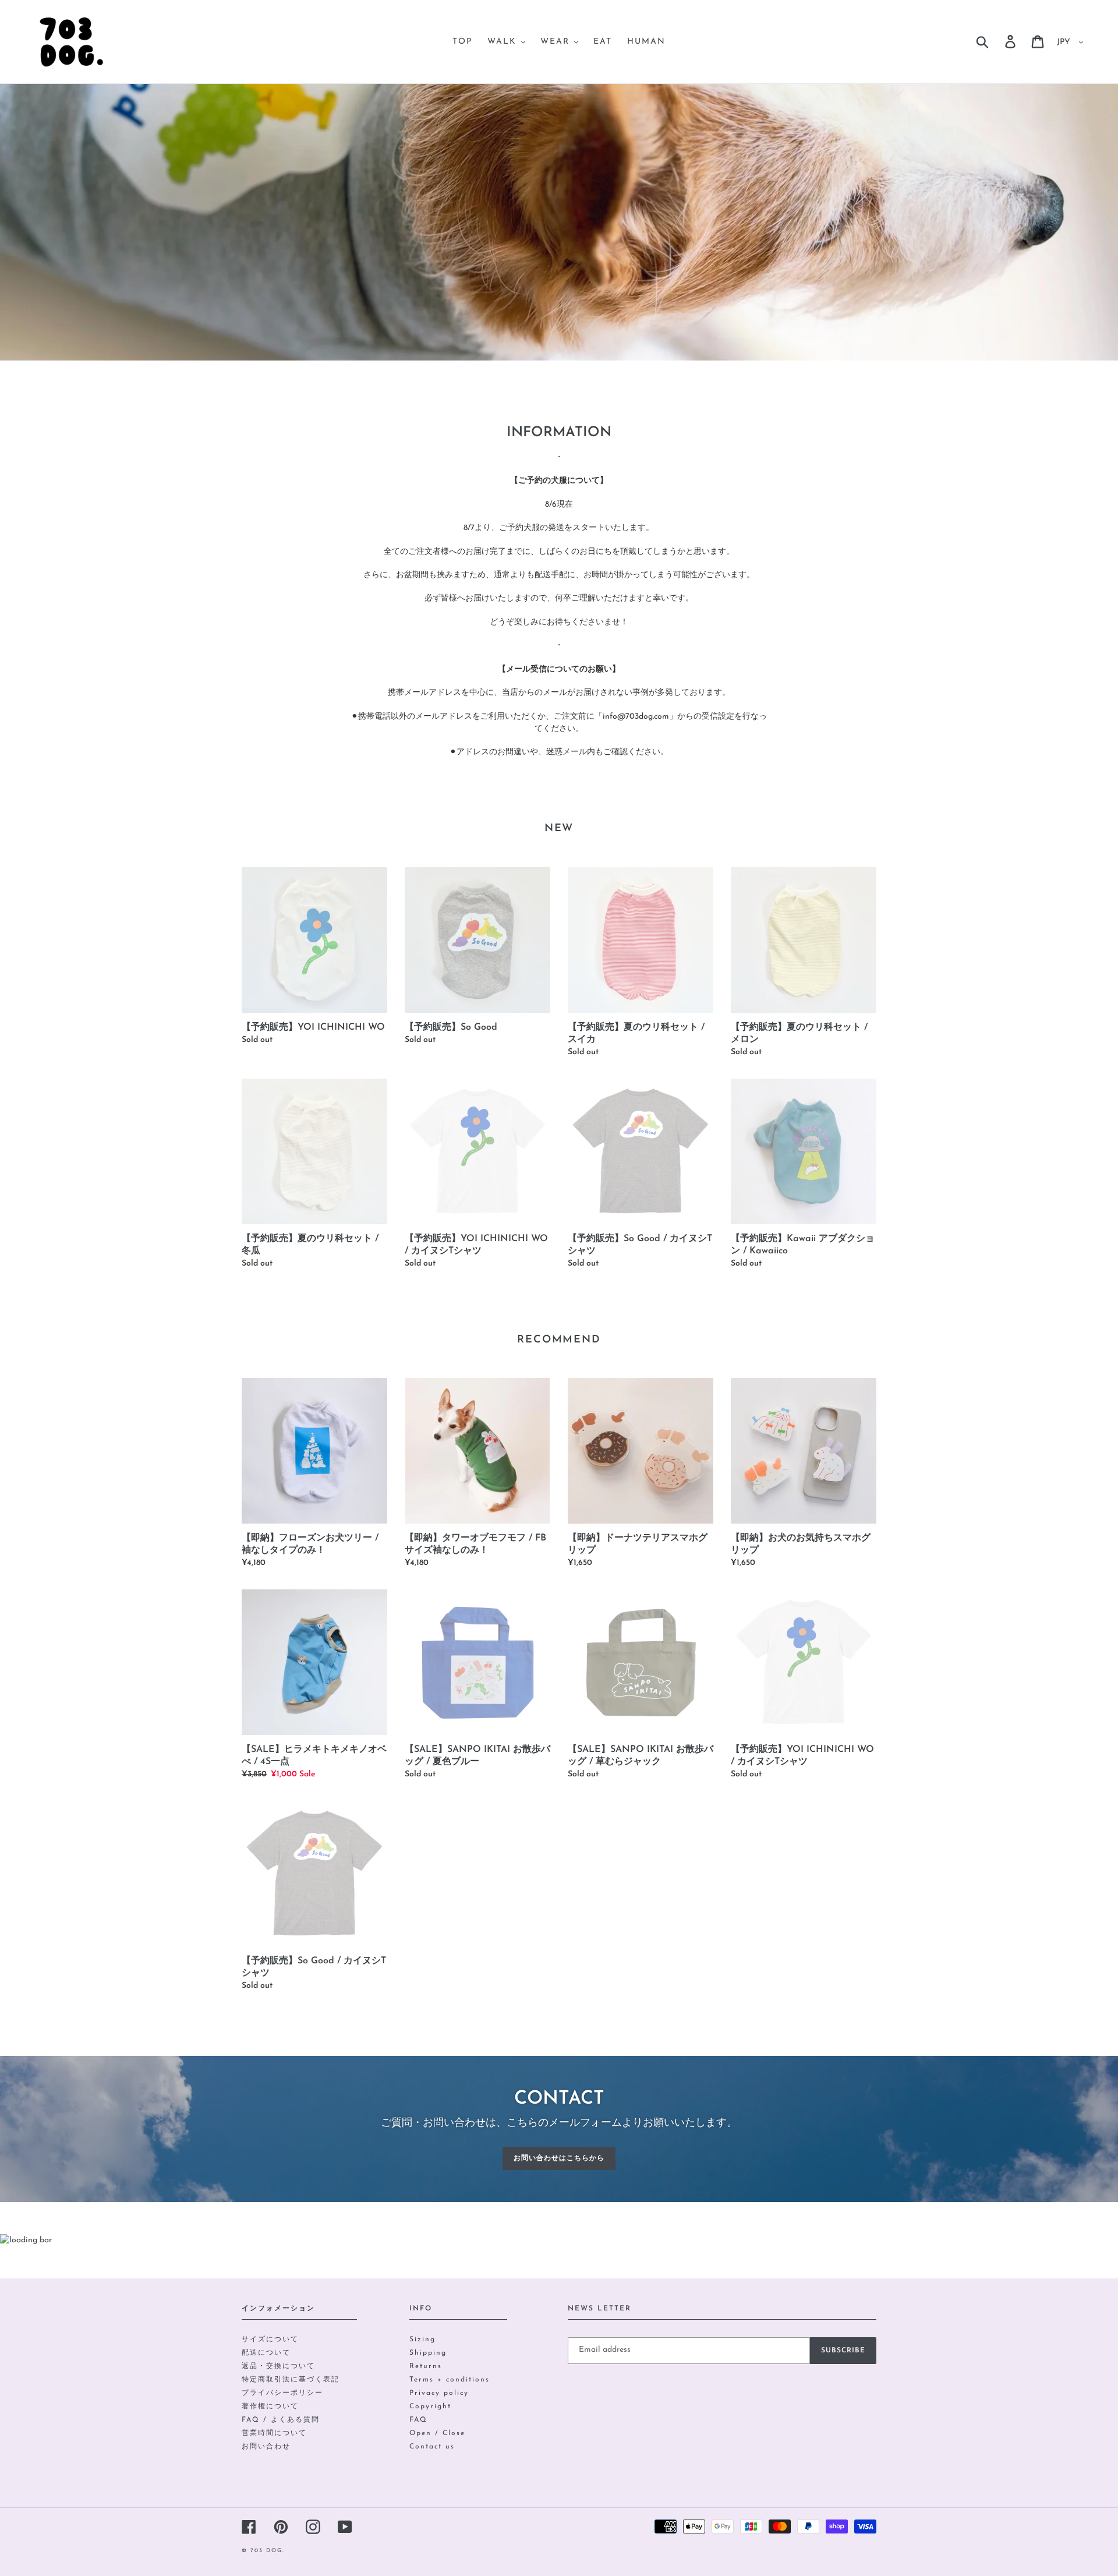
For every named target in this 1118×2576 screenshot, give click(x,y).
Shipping (428, 2353)
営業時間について (274, 2433)
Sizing (422, 2340)
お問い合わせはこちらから (559, 2158)
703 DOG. (268, 2551)
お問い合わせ (266, 2447)
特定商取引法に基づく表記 (291, 2380)
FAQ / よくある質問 (281, 2420)
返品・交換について (278, 2366)
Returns (426, 2366)
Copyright (430, 2407)
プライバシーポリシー (282, 2393)
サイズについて (270, 2340)
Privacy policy (439, 2393)
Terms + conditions (450, 2380)
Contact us (432, 2447)
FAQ (418, 2420)
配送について (266, 2353)
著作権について (270, 2407)
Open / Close (437, 2433)
